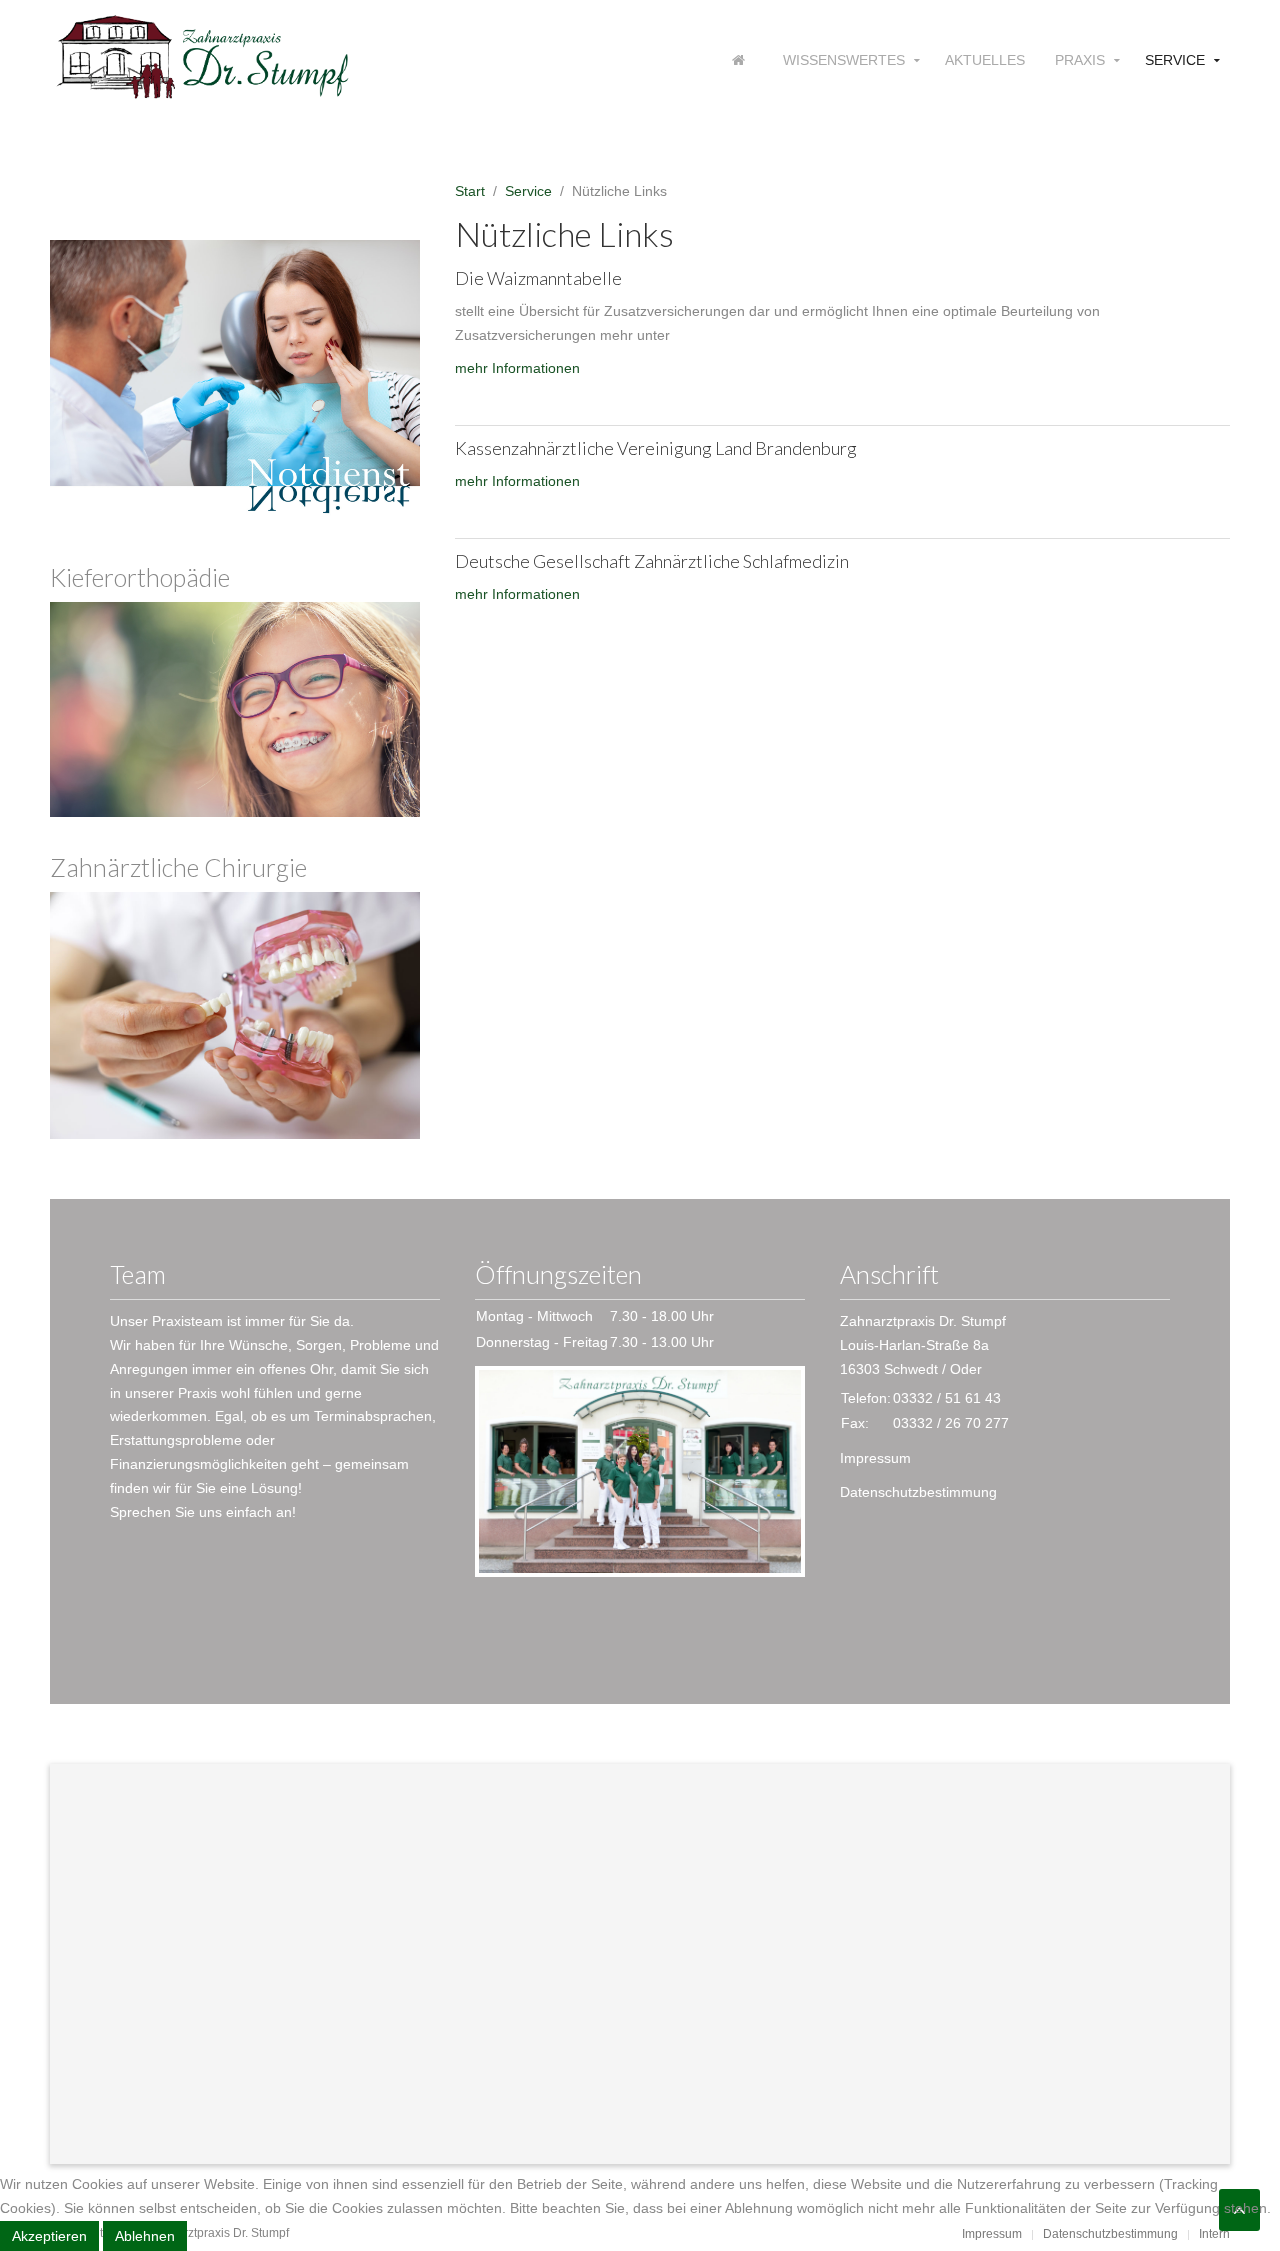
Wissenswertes (844, 60)
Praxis (1080, 60)
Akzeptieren (49, 2236)
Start (470, 191)
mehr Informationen (517, 368)
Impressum (875, 1458)
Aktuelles (985, 60)
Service (1175, 60)
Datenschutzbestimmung (918, 1492)
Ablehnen (145, 2236)
